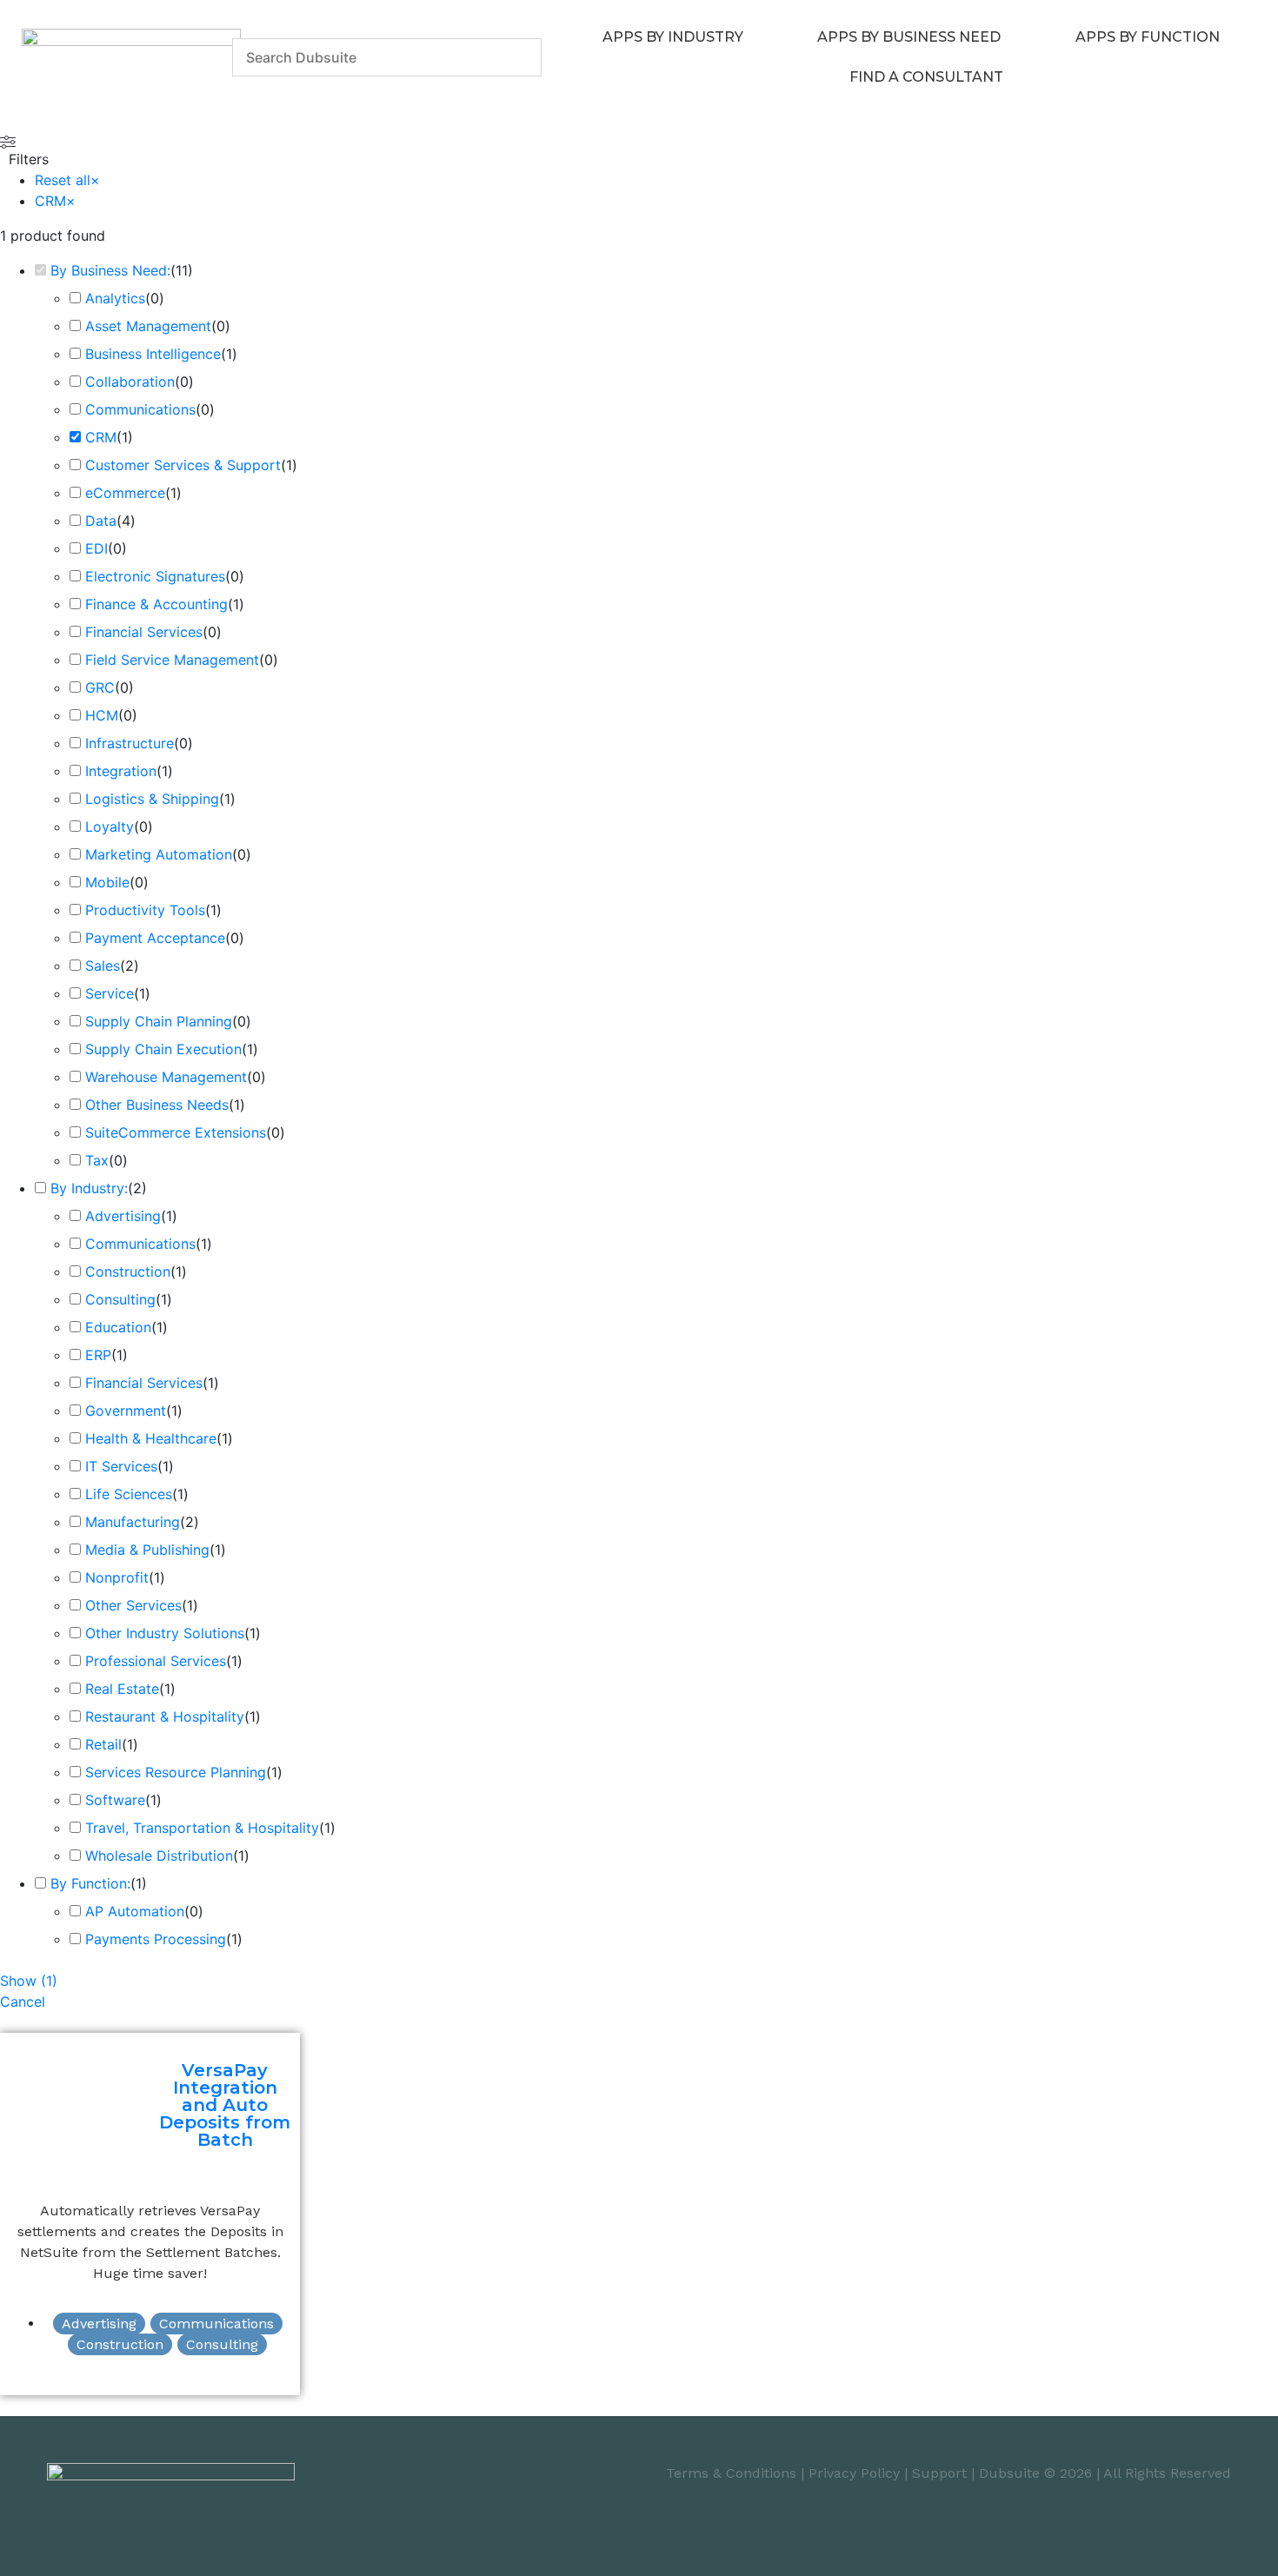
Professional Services (156, 1661)
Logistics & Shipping (152, 799)
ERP (98, 1355)
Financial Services (144, 632)
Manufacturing (133, 1522)
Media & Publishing (147, 1550)
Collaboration (130, 382)
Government (126, 1411)
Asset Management (148, 326)
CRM (101, 437)
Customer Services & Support (183, 465)
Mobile (107, 882)
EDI (97, 548)
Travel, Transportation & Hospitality (202, 1828)
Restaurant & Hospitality (165, 1716)
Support (939, 2473)
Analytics (115, 298)
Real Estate (122, 1689)
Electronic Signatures (155, 576)
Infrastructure (130, 743)
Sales (103, 966)
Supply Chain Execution (163, 1049)
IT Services (121, 1466)
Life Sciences (129, 1494)
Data (101, 521)
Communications (140, 409)
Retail (103, 1744)
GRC (100, 687)
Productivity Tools (145, 910)
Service (110, 993)
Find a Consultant (926, 77)
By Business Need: (110, 270)
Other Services (133, 1605)
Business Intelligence (153, 354)
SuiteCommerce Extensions (176, 1132)
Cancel (23, 2002)
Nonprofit (117, 1577)
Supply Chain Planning (159, 1021)
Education (118, 1327)
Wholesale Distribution (159, 1856)
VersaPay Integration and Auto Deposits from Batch (225, 2105)
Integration (121, 771)
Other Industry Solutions (165, 1633)
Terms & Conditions (731, 2473)
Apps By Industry (673, 37)
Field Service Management (172, 660)
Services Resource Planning (176, 1772)
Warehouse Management (166, 1077)
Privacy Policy (854, 2473)
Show (29, 1981)
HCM (102, 715)
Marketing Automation (159, 854)
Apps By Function (1148, 37)
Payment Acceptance (155, 938)
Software (115, 1800)
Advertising (123, 1216)
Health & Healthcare (151, 1438)
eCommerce (125, 493)
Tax (97, 1160)
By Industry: (89, 1188)
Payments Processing (156, 1939)
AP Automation (135, 1911)
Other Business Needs (157, 1105)
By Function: (90, 1883)
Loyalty (110, 827)
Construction (128, 1271)
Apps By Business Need (909, 37)
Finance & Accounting (156, 604)
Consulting (120, 1299)
